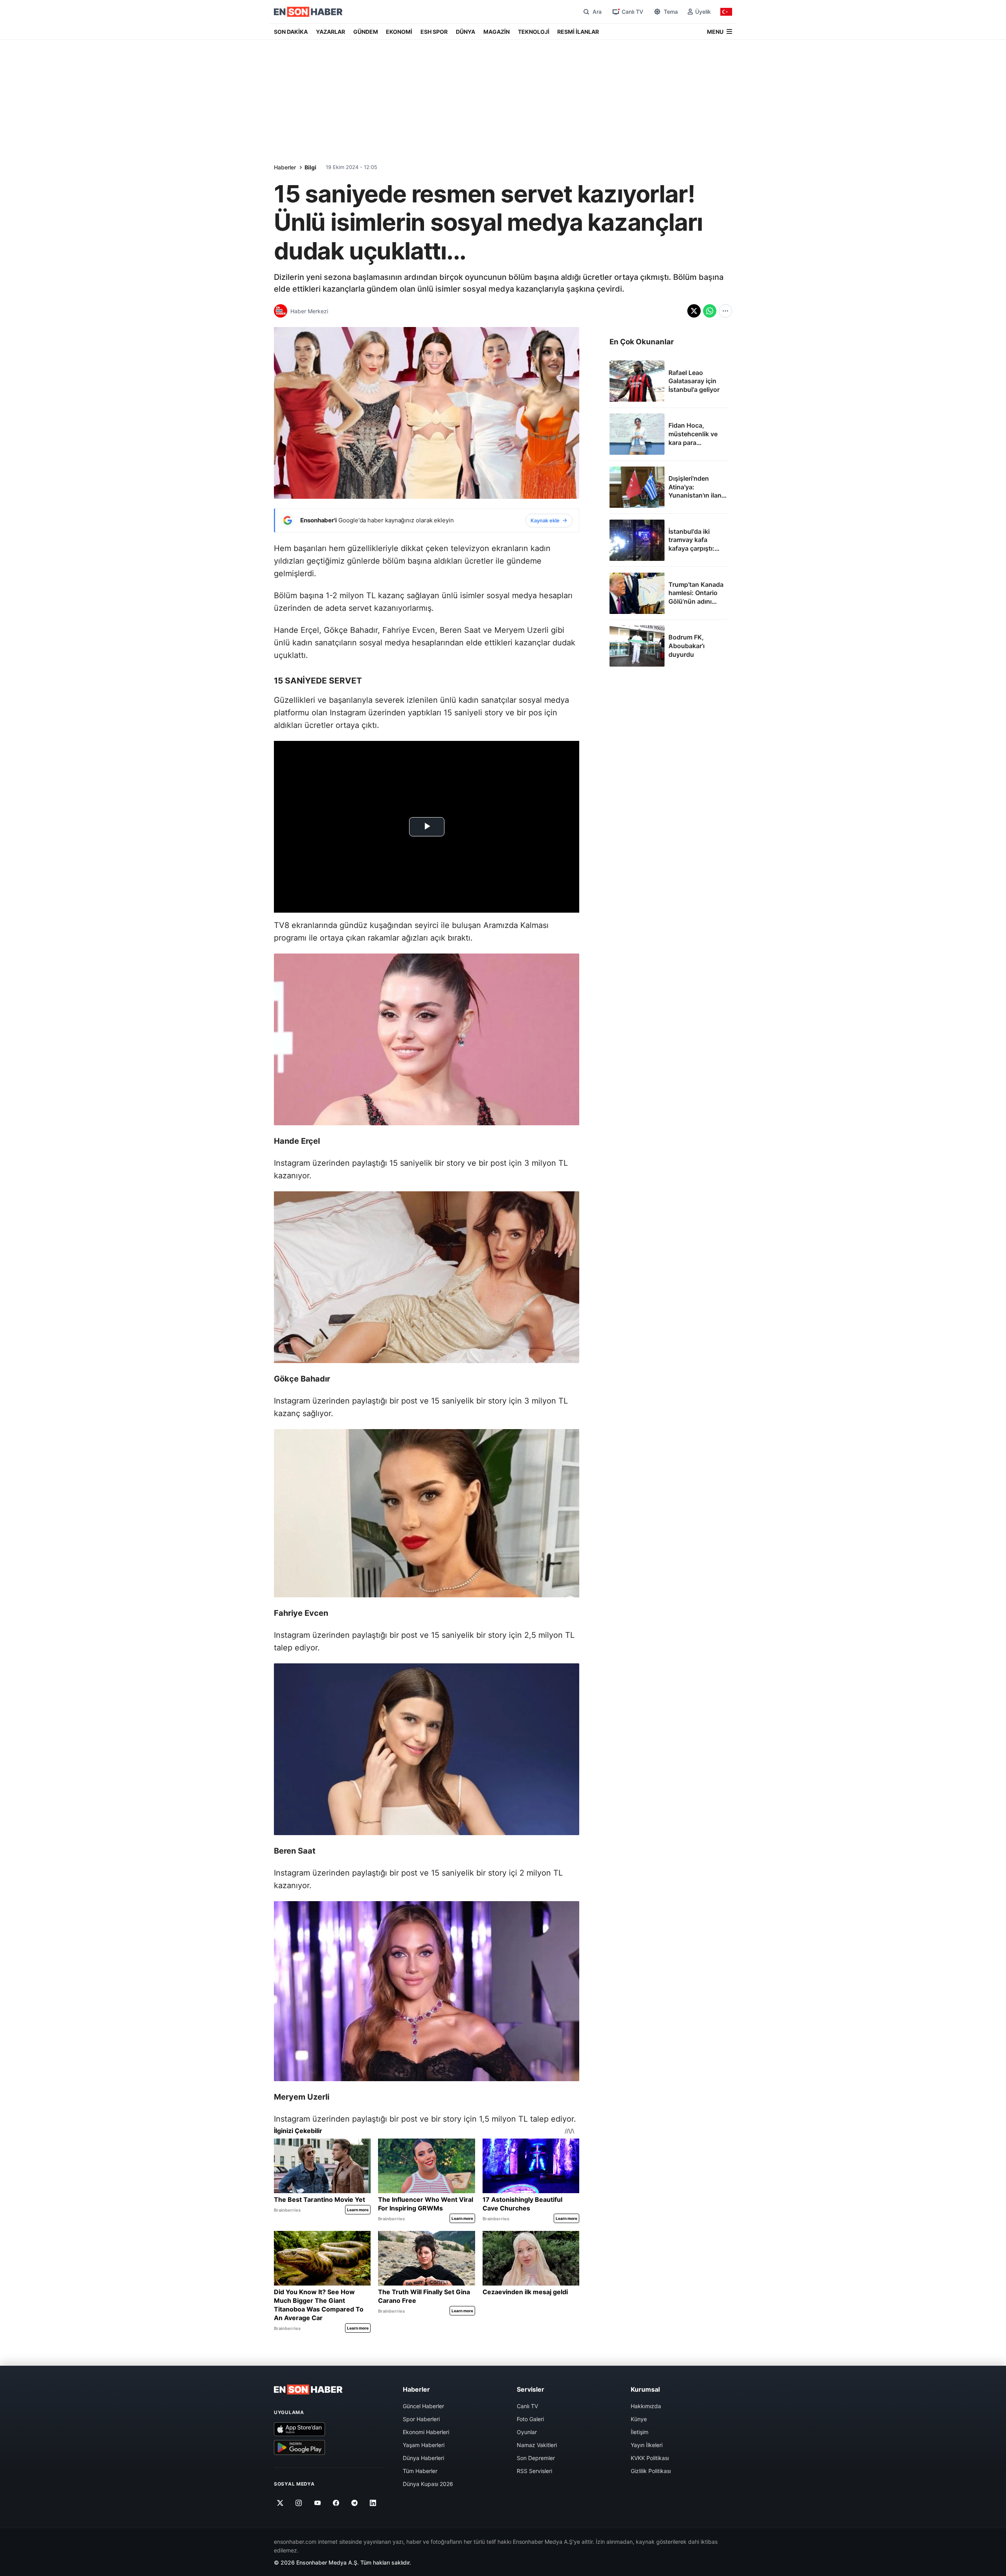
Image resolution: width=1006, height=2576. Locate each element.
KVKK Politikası (650, 2458)
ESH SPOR (434, 32)
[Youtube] (317, 2503)
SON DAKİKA (291, 32)
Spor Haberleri (421, 2419)
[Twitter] (280, 2503)
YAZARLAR (330, 32)
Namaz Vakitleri (537, 2445)
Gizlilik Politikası (651, 2471)
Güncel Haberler (423, 2406)
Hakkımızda (646, 2406)
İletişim (640, 2432)
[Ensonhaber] (308, 12)
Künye (639, 2419)
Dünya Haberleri (423, 2458)
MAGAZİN (497, 32)
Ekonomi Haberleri (426, 2432)
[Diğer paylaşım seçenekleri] (725, 311)
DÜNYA (465, 32)
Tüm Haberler (420, 2471)
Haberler (285, 167)
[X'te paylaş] (694, 311)
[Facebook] (336, 2503)
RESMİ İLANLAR (578, 32)
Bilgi (310, 167)
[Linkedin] (373, 2503)
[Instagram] (299, 2503)
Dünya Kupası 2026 (428, 2484)
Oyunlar (527, 2432)
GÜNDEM (366, 32)
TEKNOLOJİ (534, 32)
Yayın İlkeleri (647, 2445)
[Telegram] (355, 2503)
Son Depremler (536, 2458)
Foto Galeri (530, 2419)
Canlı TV (527, 2406)
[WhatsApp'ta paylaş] (710, 311)
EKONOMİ (399, 32)
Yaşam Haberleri (424, 2445)
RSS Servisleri (534, 2471)
